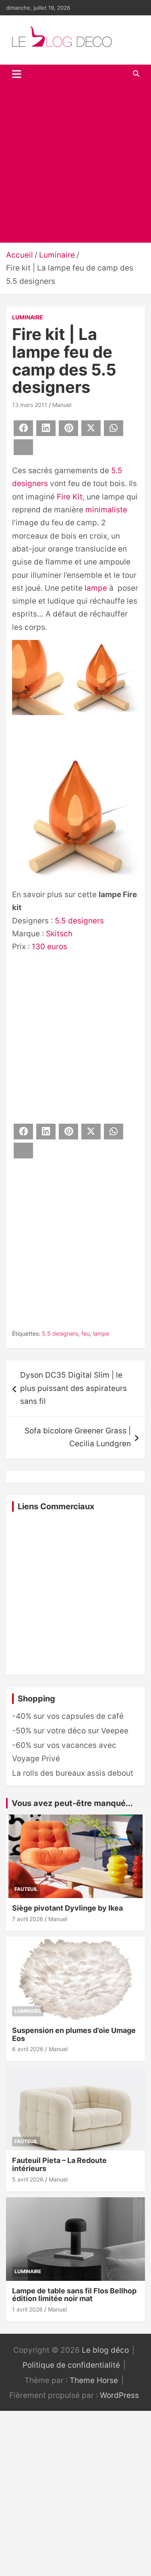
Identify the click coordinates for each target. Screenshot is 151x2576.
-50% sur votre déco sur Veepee (70, 1731)
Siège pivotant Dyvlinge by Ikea (67, 1908)
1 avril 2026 (27, 2309)
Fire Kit (70, 497)
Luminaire (28, 317)
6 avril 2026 (28, 2049)
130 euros (50, 947)
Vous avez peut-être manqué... (72, 1803)
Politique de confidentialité (71, 2365)
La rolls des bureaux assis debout (73, 1773)
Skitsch (59, 934)
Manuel (62, 405)
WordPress (119, 2395)
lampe (96, 588)
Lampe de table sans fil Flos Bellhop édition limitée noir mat (74, 2295)
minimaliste (106, 510)
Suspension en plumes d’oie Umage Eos (74, 2034)
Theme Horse (94, 2380)
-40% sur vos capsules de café (68, 1716)
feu (86, 1333)
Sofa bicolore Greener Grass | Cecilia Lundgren (78, 1437)
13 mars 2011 (30, 405)
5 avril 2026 (28, 2179)
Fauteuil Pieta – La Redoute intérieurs (59, 2164)
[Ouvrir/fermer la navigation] (17, 74)
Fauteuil (26, 1889)
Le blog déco (105, 2350)
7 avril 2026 (28, 1919)
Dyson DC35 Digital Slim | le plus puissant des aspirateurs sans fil (73, 1388)
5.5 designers (79, 921)
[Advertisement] (75, 163)
